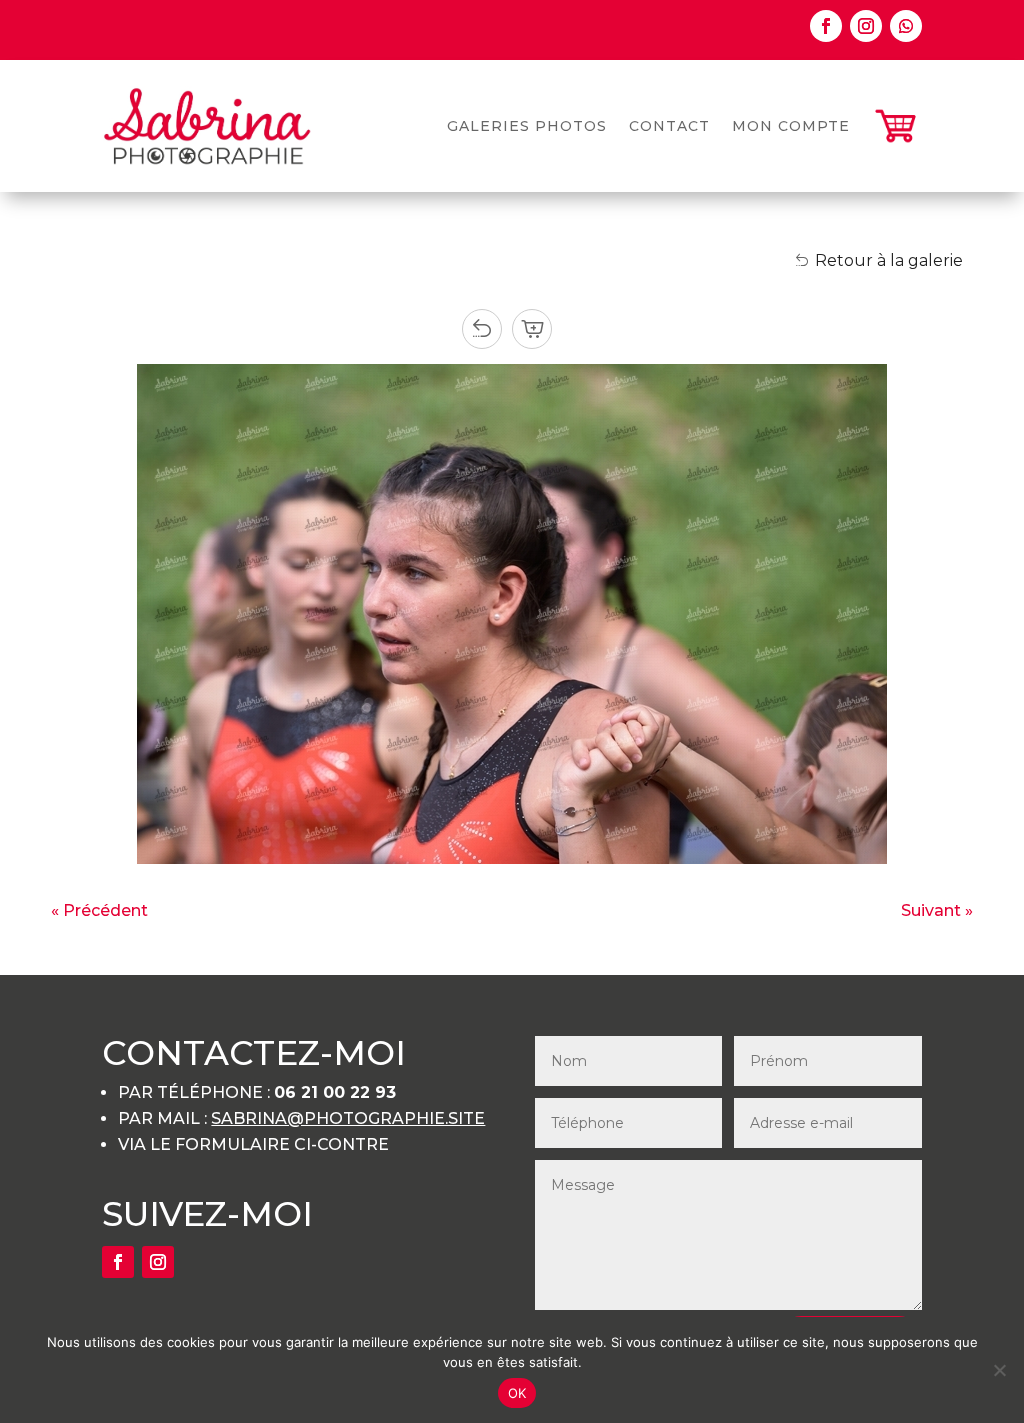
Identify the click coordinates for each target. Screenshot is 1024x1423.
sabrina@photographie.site (348, 1118)
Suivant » (937, 910)
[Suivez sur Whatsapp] (906, 26)
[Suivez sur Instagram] (866, 26)
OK (517, 1393)
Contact (669, 126)
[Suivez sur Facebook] (826, 26)
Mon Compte (791, 126)
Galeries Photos (527, 126)
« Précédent (99, 910)
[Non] (999, 1370)
